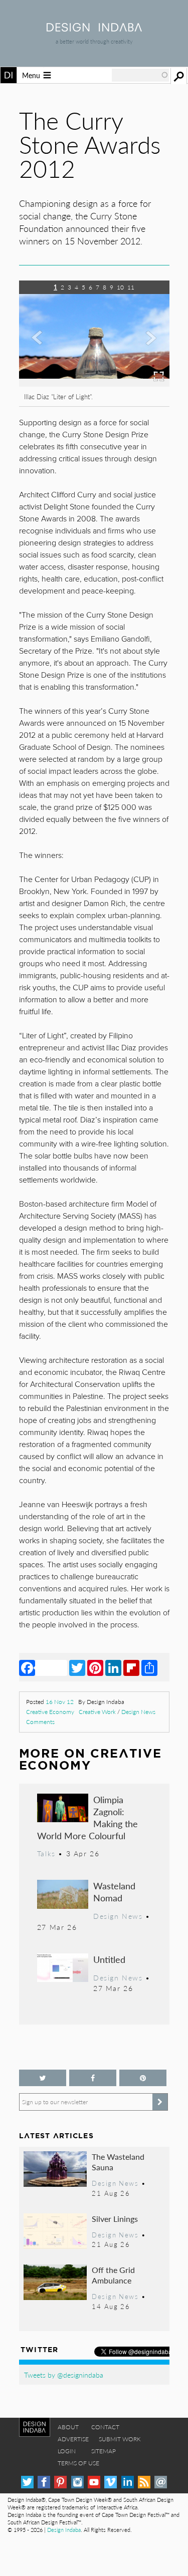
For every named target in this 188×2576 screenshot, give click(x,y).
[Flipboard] (131, 1667)
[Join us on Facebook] (93, 2078)
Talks (46, 1853)
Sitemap (104, 2451)
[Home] (94, 28)
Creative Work (97, 1712)
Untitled (109, 1959)
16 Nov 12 (60, 1702)
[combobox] (140, 75)
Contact (105, 2427)
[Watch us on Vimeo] (111, 2482)
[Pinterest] (95, 1667)
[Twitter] (77, 1667)
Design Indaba (64, 2530)
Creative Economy (50, 1712)
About (68, 2427)
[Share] (149, 1667)
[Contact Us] (161, 2482)
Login (67, 2451)
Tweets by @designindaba (64, 2375)
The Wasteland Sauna (118, 2162)
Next (147, 348)
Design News (138, 1712)
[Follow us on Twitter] (43, 2078)
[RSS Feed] (144, 2482)
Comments (40, 1722)
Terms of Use (78, 2463)
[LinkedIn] (113, 1667)
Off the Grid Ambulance (113, 2275)
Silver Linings (115, 2219)
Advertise (73, 2439)
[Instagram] (77, 2482)
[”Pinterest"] (143, 2078)
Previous (42, 348)
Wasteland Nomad (114, 1892)
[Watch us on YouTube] (94, 2482)
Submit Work (120, 2439)
